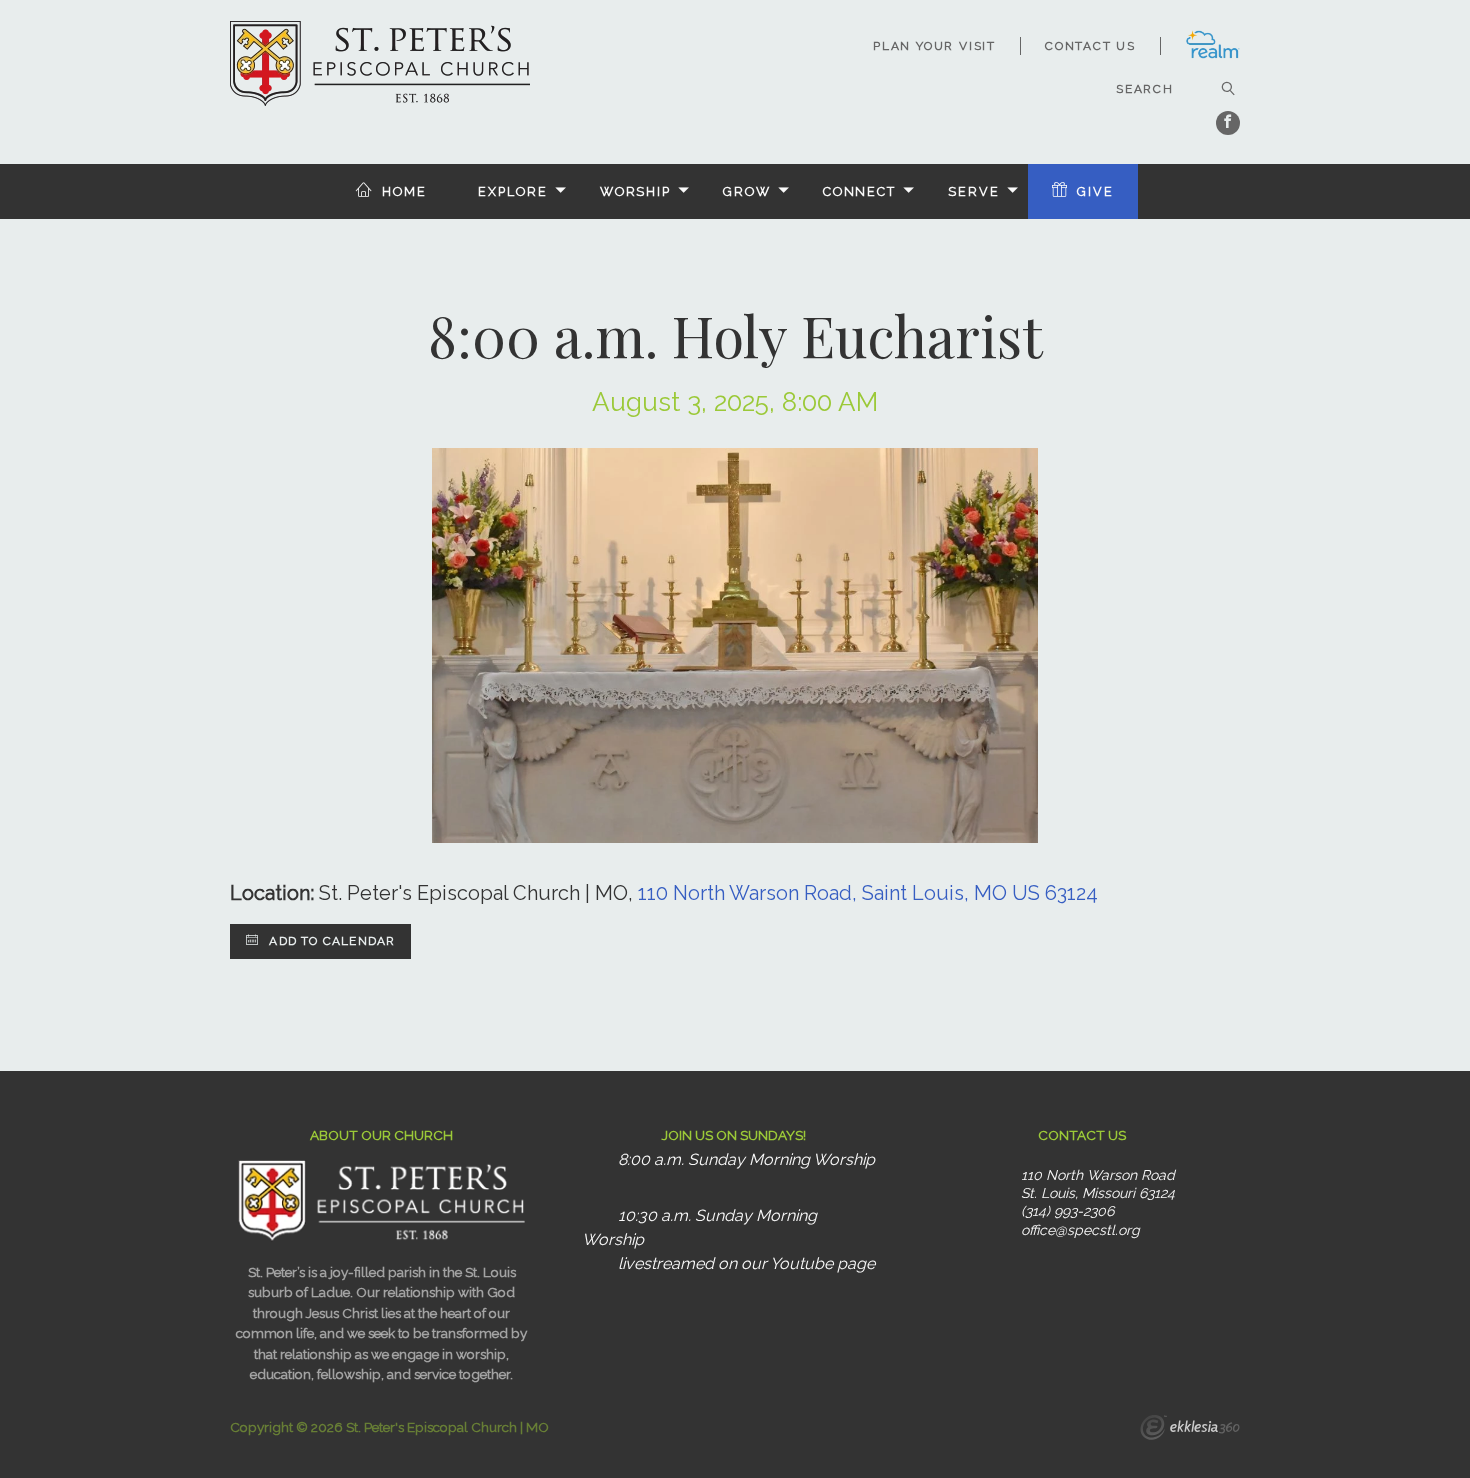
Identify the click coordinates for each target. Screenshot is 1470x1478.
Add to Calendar (330, 941)
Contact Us (1090, 46)
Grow (747, 191)
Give (1095, 191)
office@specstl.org (1080, 1230)
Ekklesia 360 (1190, 1430)
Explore (512, 191)
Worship (635, 191)
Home (404, 191)
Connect (859, 191)
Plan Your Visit (934, 46)
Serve (973, 191)
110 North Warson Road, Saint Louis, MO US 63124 (868, 893)
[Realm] (1212, 55)
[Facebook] (1228, 123)
